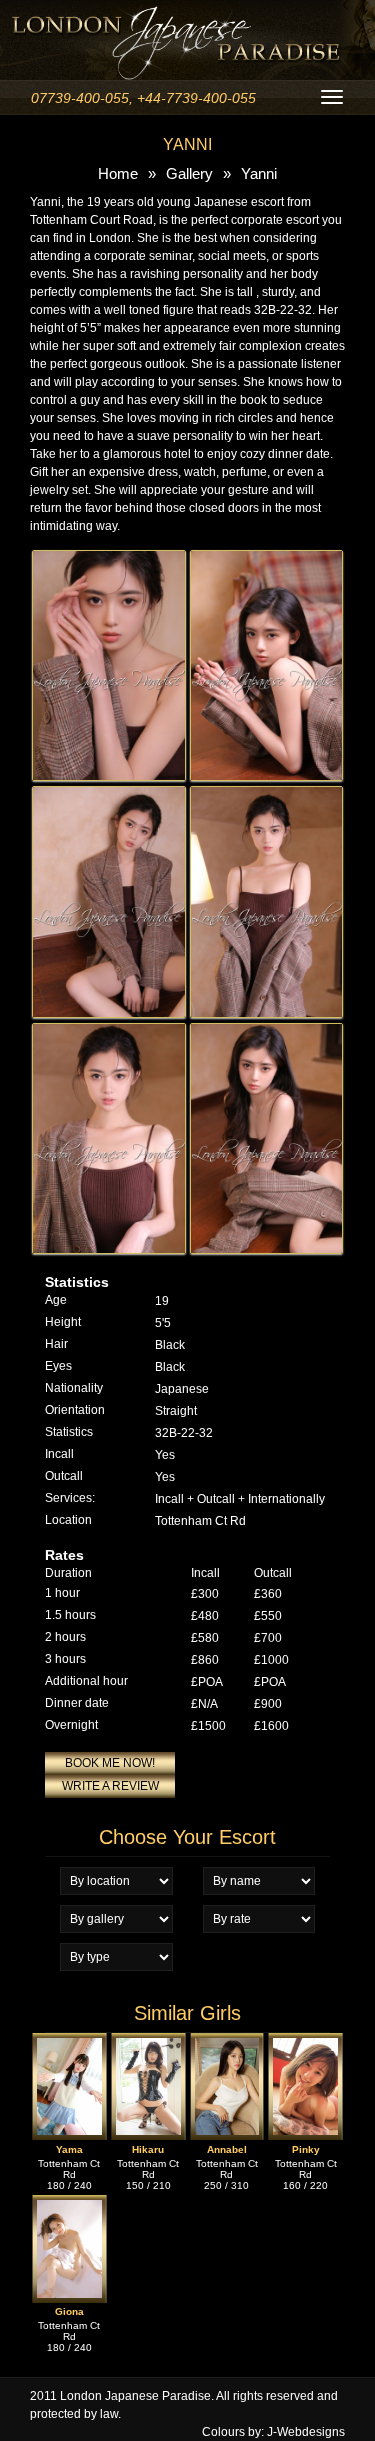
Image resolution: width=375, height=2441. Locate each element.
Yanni (259, 173)
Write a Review (110, 1786)
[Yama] (69, 2042)
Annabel (227, 2149)
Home (118, 173)
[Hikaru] (148, 2042)
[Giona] (69, 2204)
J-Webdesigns (306, 2432)
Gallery (189, 173)
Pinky (306, 2149)
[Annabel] (227, 2042)
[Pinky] (305, 2042)
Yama (69, 2149)
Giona (69, 2312)
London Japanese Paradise (135, 2396)
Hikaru (148, 2149)
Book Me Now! (110, 1763)
